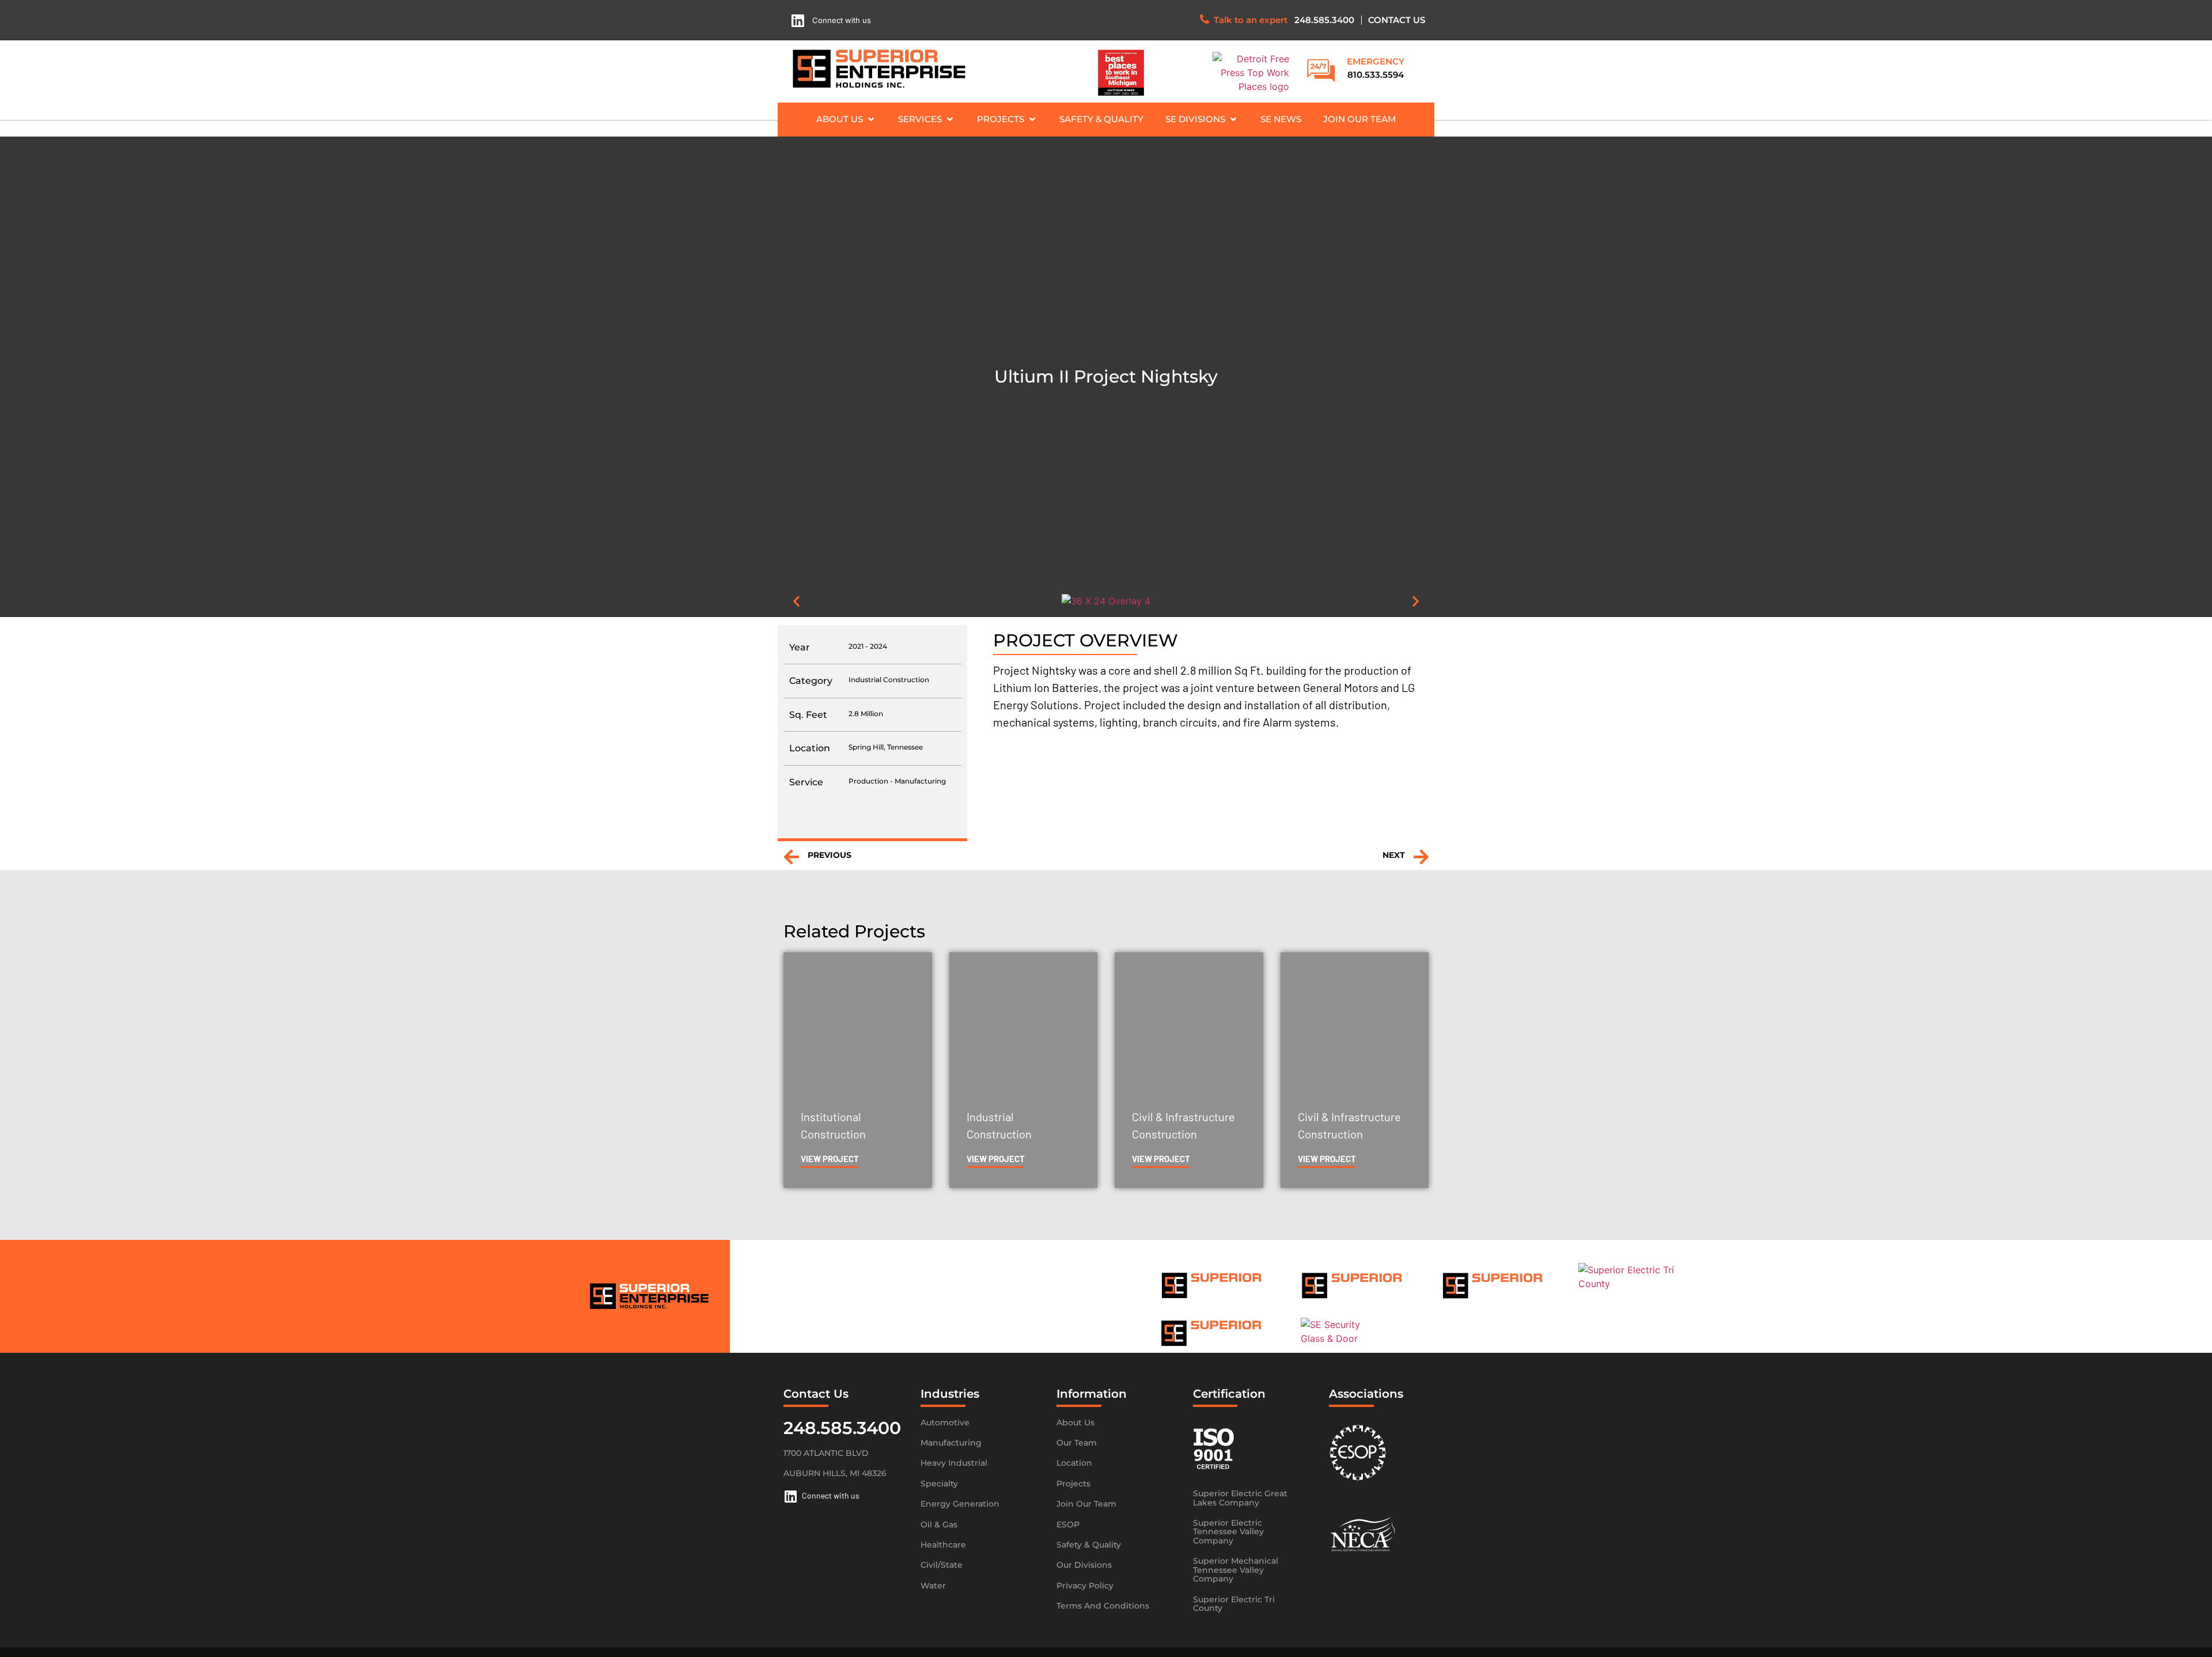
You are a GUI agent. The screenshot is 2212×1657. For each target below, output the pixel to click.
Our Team (1077, 1443)
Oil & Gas (939, 1524)
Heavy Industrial (954, 1463)
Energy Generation (960, 1504)
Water (933, 1586)
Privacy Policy (1085, 1586)
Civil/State (942, 1565)
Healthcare (943, 1545)
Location (1074, 1463)
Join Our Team (1086, 1504)
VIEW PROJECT (830, 1159)
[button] (846, 120)
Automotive (945, 1423)
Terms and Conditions (1103, 1606)
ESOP (1068, 1524)
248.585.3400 (1324, 20)
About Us (1075, 1423)
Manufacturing (951, 1443)
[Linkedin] (798, 20)
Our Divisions (1084, 1565)
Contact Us (1397, 20)
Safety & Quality (1089, 1545)
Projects (1073, 1484)
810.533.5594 (1376, 75)
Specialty (939, 1484)
